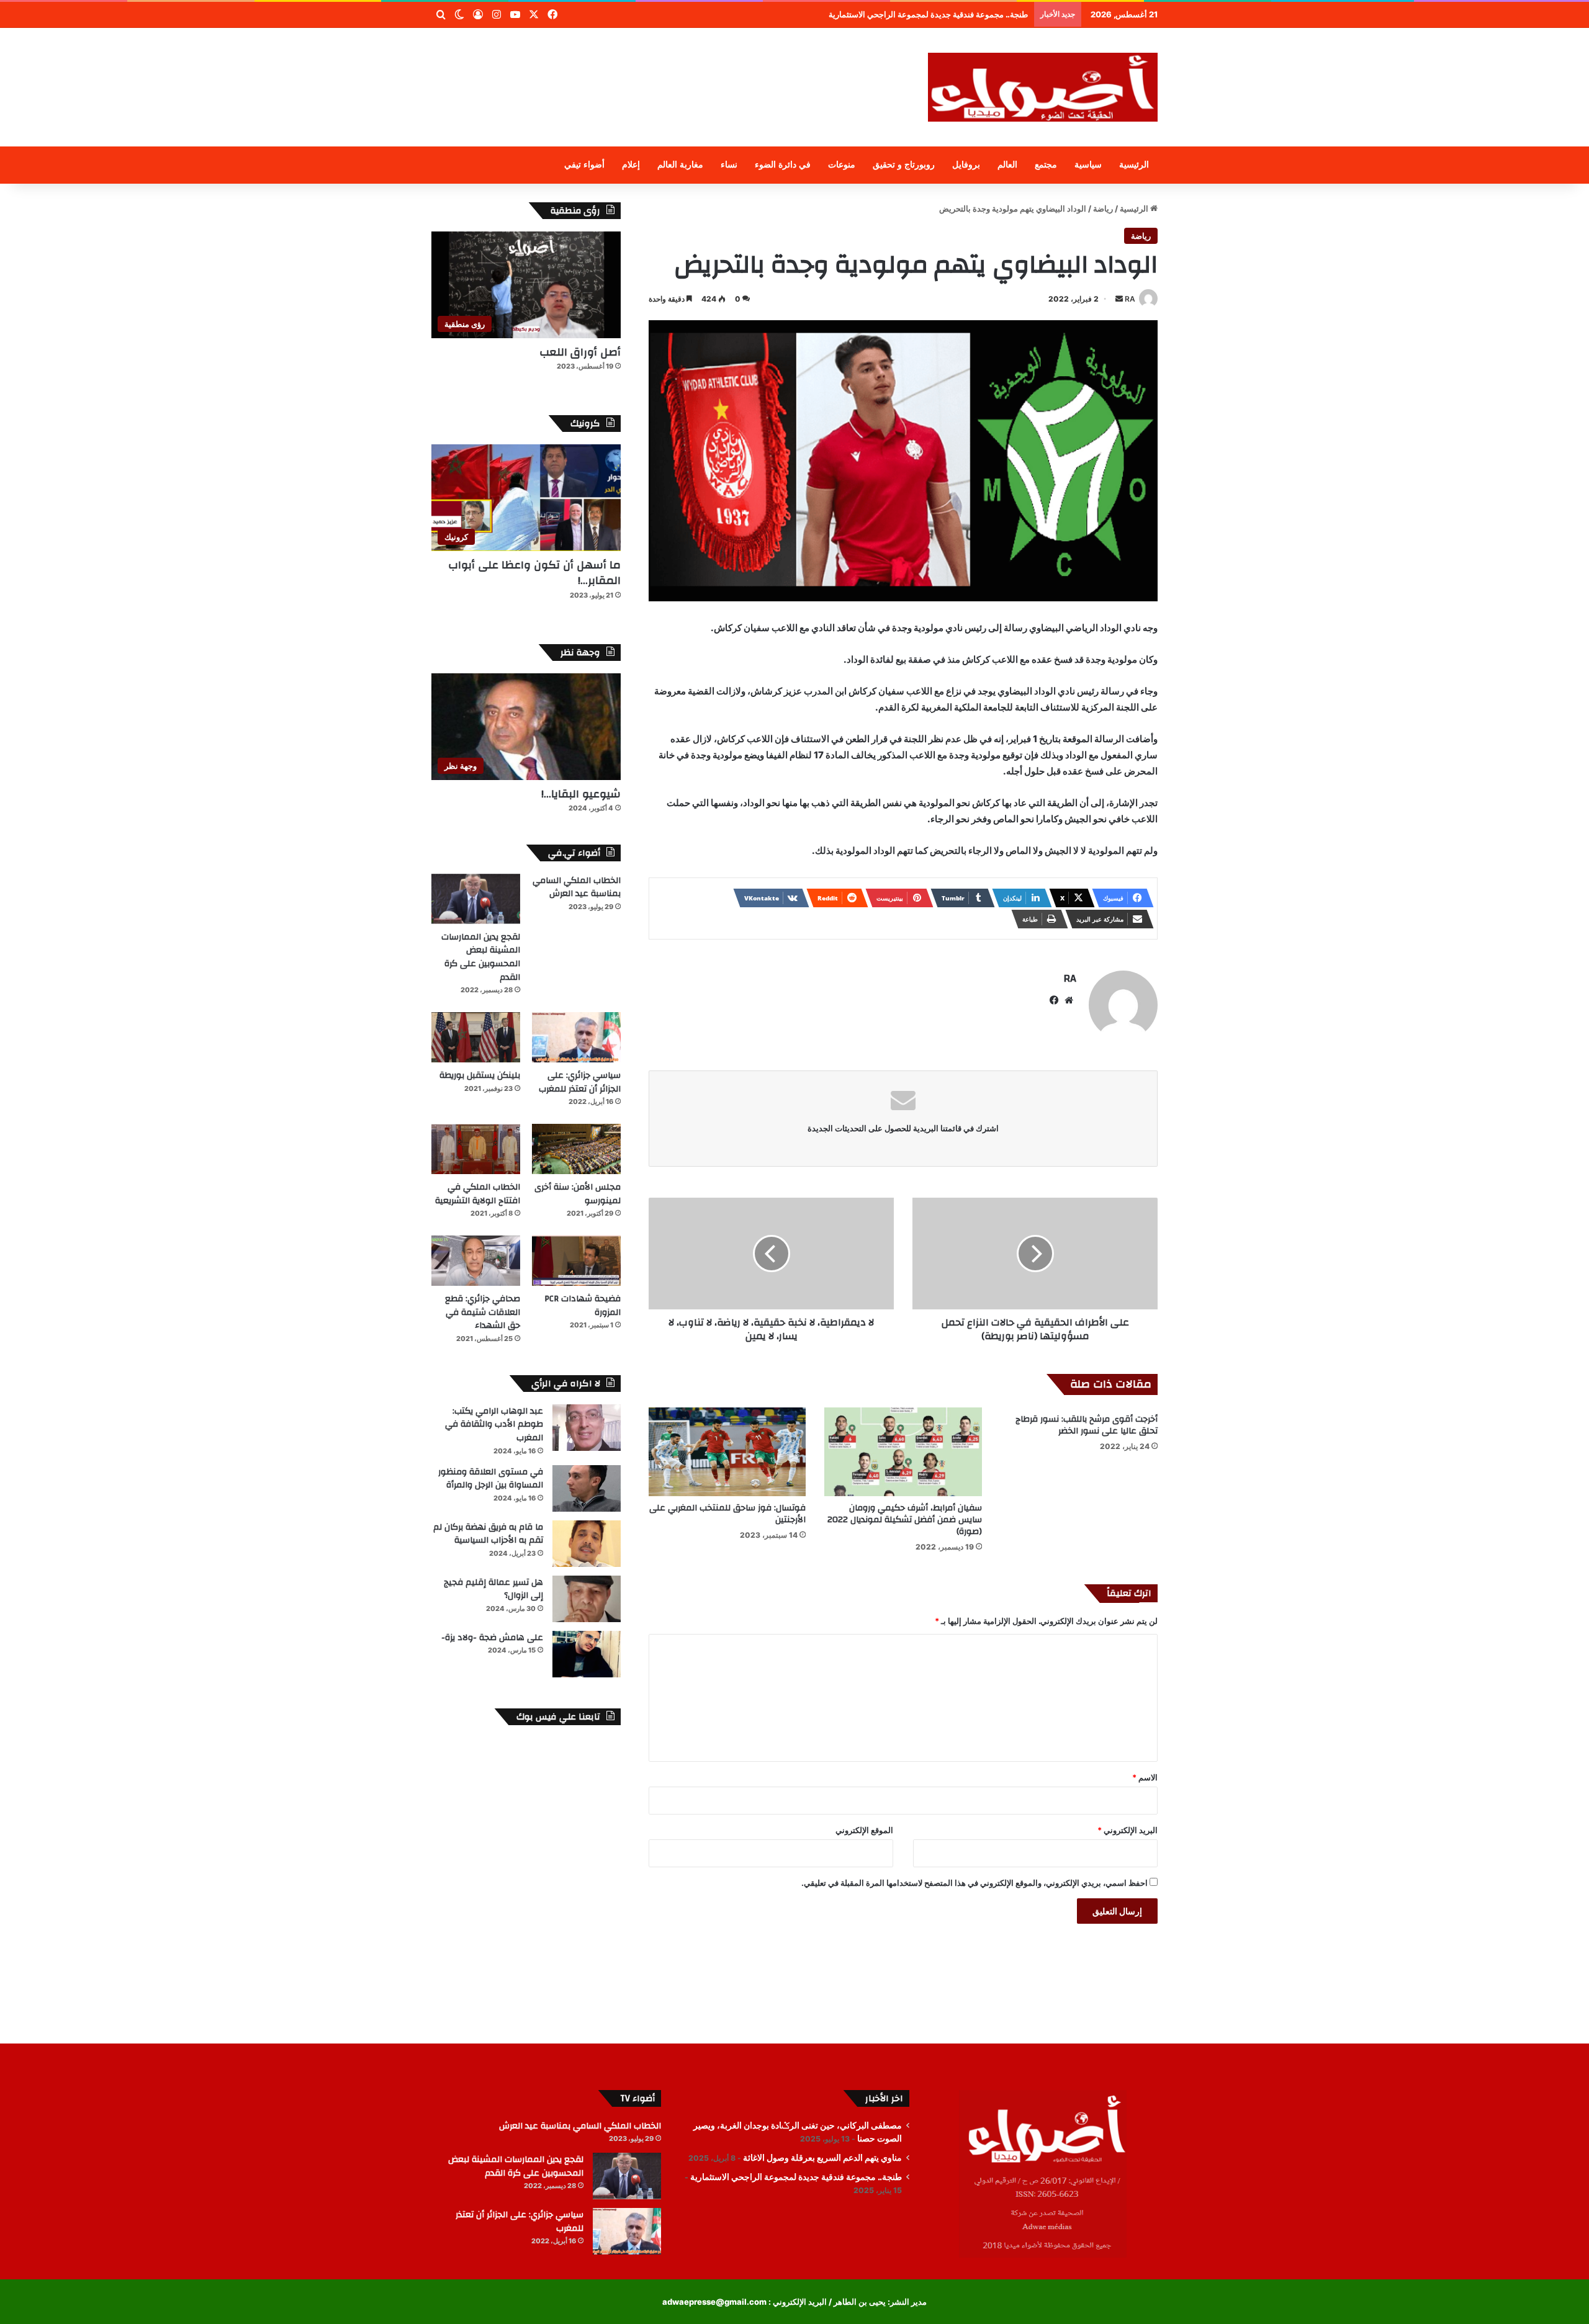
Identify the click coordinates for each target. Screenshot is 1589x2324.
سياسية (1088, 165)
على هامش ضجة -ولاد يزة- (492, 1638)
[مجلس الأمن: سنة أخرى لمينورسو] (576, 1149)
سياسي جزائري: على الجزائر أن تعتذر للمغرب (580, 1082)
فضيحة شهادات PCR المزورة (583, 1306)
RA (1130, 299)
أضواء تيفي (584, 165)
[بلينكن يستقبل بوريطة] (476, 1037)
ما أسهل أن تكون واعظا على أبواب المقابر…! (534, 573)
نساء (729, 165)
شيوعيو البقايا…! (581, 794)
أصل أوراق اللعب (580, 352)
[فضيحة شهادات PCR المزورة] (576, 1261)
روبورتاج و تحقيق (904, 165)
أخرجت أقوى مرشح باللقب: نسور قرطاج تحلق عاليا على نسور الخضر (1087, 1425)
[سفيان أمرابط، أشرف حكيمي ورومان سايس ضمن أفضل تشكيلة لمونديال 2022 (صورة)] (903, 1452)
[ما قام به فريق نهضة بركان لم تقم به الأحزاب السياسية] (587, 1544)
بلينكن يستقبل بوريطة (480, 1075)
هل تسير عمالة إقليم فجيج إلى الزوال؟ (493, 1589)
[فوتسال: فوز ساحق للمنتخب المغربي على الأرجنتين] (727, 1452)
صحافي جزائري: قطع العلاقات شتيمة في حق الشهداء (483, 1312)
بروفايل (966, 165)
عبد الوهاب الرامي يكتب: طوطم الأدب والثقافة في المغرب (494, 1424)
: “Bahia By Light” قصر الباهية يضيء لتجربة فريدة (941, 14)
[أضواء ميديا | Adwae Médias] (1043, 87)
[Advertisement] (670, 68)
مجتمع (1046, 165)
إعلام (631, 165)
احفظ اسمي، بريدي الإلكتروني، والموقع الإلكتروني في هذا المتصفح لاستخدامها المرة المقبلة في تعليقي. (975, 1883)
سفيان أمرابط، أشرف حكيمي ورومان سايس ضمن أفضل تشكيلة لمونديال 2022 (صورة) (905, 1520)
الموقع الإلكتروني (864, 1830)
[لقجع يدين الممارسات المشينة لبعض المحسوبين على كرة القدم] (476, 899)
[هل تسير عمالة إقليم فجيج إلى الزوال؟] (587, 1599)
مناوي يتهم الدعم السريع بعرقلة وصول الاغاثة (822, 2158)
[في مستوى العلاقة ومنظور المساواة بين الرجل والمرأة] (587, 1488)
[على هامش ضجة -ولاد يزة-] (587, 1654)
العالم (1007, 165)
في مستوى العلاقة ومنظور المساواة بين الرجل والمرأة (491, 1479)
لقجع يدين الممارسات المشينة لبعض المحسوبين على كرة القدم (481, 957)
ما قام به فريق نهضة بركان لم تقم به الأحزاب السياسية (488, 1534)
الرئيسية (1134, 165)
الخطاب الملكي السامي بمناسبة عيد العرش (577, 887)
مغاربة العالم (680, 165)
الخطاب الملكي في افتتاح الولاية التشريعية (478, 1194)
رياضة (1103, 209)
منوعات (842, 165)
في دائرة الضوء (783, 165)
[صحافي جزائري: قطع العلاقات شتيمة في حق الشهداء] (476, 1261)
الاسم (1145, 1777)
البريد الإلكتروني (1128, 1830)
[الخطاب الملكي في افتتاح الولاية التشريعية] (476, 1149)
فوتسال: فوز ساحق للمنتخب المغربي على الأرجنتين (727, 1514)
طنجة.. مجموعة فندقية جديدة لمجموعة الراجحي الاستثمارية (796, 2177)
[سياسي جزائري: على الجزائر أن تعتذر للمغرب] (576, 1037)
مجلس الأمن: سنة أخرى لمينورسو (578, 1194)
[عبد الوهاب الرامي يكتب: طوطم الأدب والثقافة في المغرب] (587, 1428)
